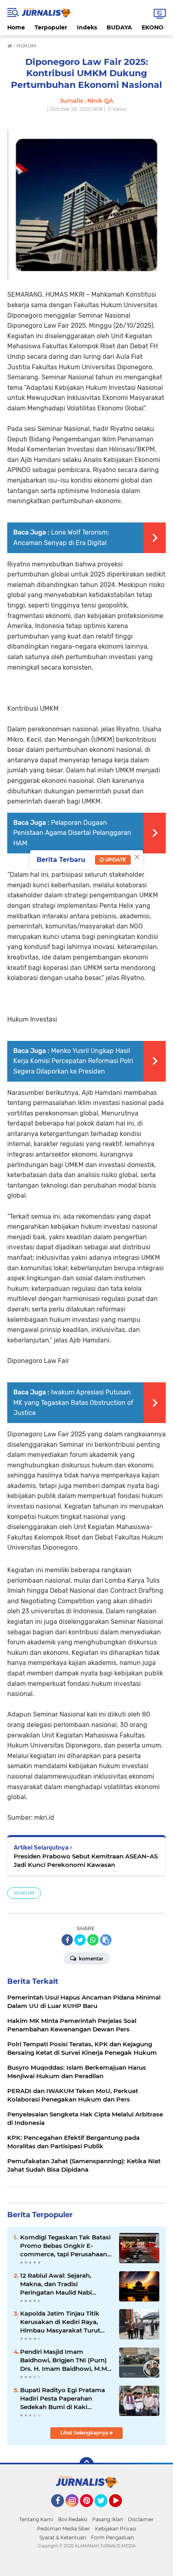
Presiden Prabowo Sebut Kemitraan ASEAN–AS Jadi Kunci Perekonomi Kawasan (86, 1860)
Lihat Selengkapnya (85, 2433)
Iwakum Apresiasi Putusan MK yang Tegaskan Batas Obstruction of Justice (73, 1402)
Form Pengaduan (112, 2538)
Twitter (105, 2511)
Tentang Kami (36, 2519)
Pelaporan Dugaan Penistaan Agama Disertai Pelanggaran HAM (72, 833)
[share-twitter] (80, 1940)
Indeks (87, 27)
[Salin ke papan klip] (106, 1940)
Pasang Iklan (108, 2519)
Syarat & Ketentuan (63, 2538)
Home (16, 27)
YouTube (121, 2511)
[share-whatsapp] (93, 1940)
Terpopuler (51, 27)
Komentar (91, 1959)
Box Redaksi (73, 2519)
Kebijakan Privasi (115, 2529)
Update (115, 860)
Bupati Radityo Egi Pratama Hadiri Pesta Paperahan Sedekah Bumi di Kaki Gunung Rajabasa (63, 2399)
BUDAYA (119, 27)
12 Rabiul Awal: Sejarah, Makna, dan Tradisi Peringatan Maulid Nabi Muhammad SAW (56, 2284)
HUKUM (24, 1893)
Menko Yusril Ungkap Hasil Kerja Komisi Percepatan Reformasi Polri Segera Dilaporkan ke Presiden (73, 1061)
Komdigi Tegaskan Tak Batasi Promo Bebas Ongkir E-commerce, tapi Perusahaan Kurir (65, 2246)
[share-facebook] (67, 1940)
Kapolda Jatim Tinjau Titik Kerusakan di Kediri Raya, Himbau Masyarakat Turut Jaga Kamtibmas (60, 2322)
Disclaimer (141, 2519)
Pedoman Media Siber (64, 2529)
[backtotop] (86, 2464)
